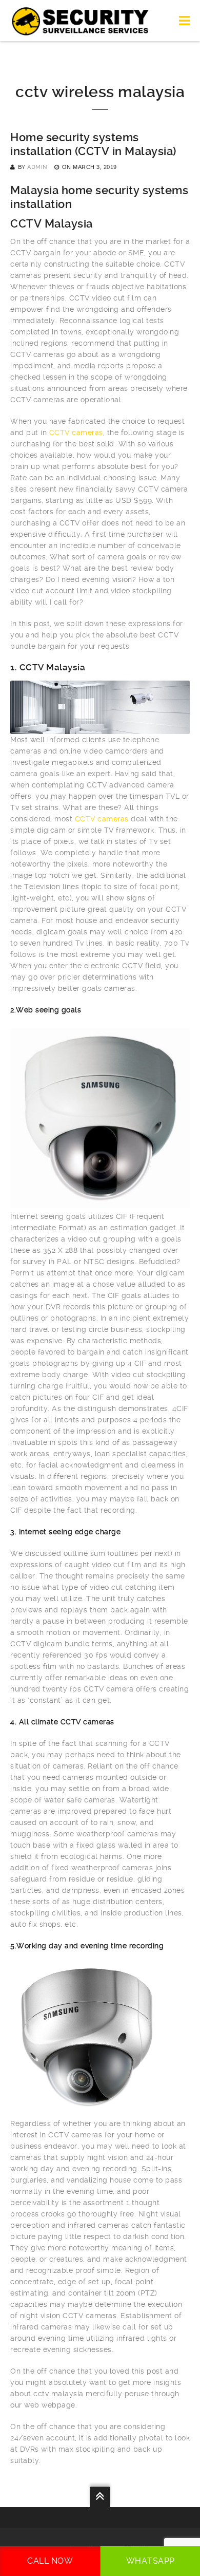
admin (37, 167)
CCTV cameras (76, 433)
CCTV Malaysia (52, 224)
